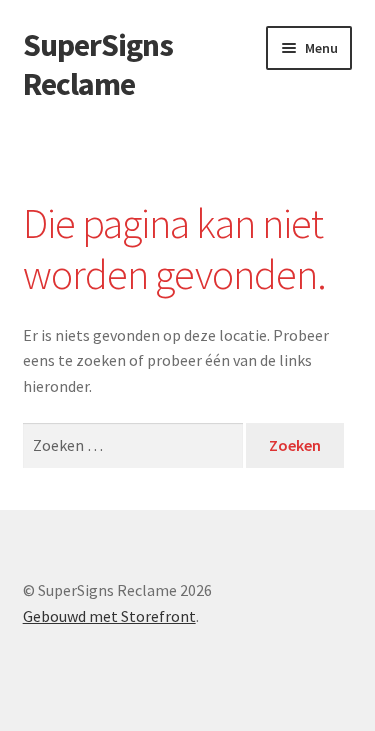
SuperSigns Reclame (98, 64)
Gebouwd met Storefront (109, 616)
